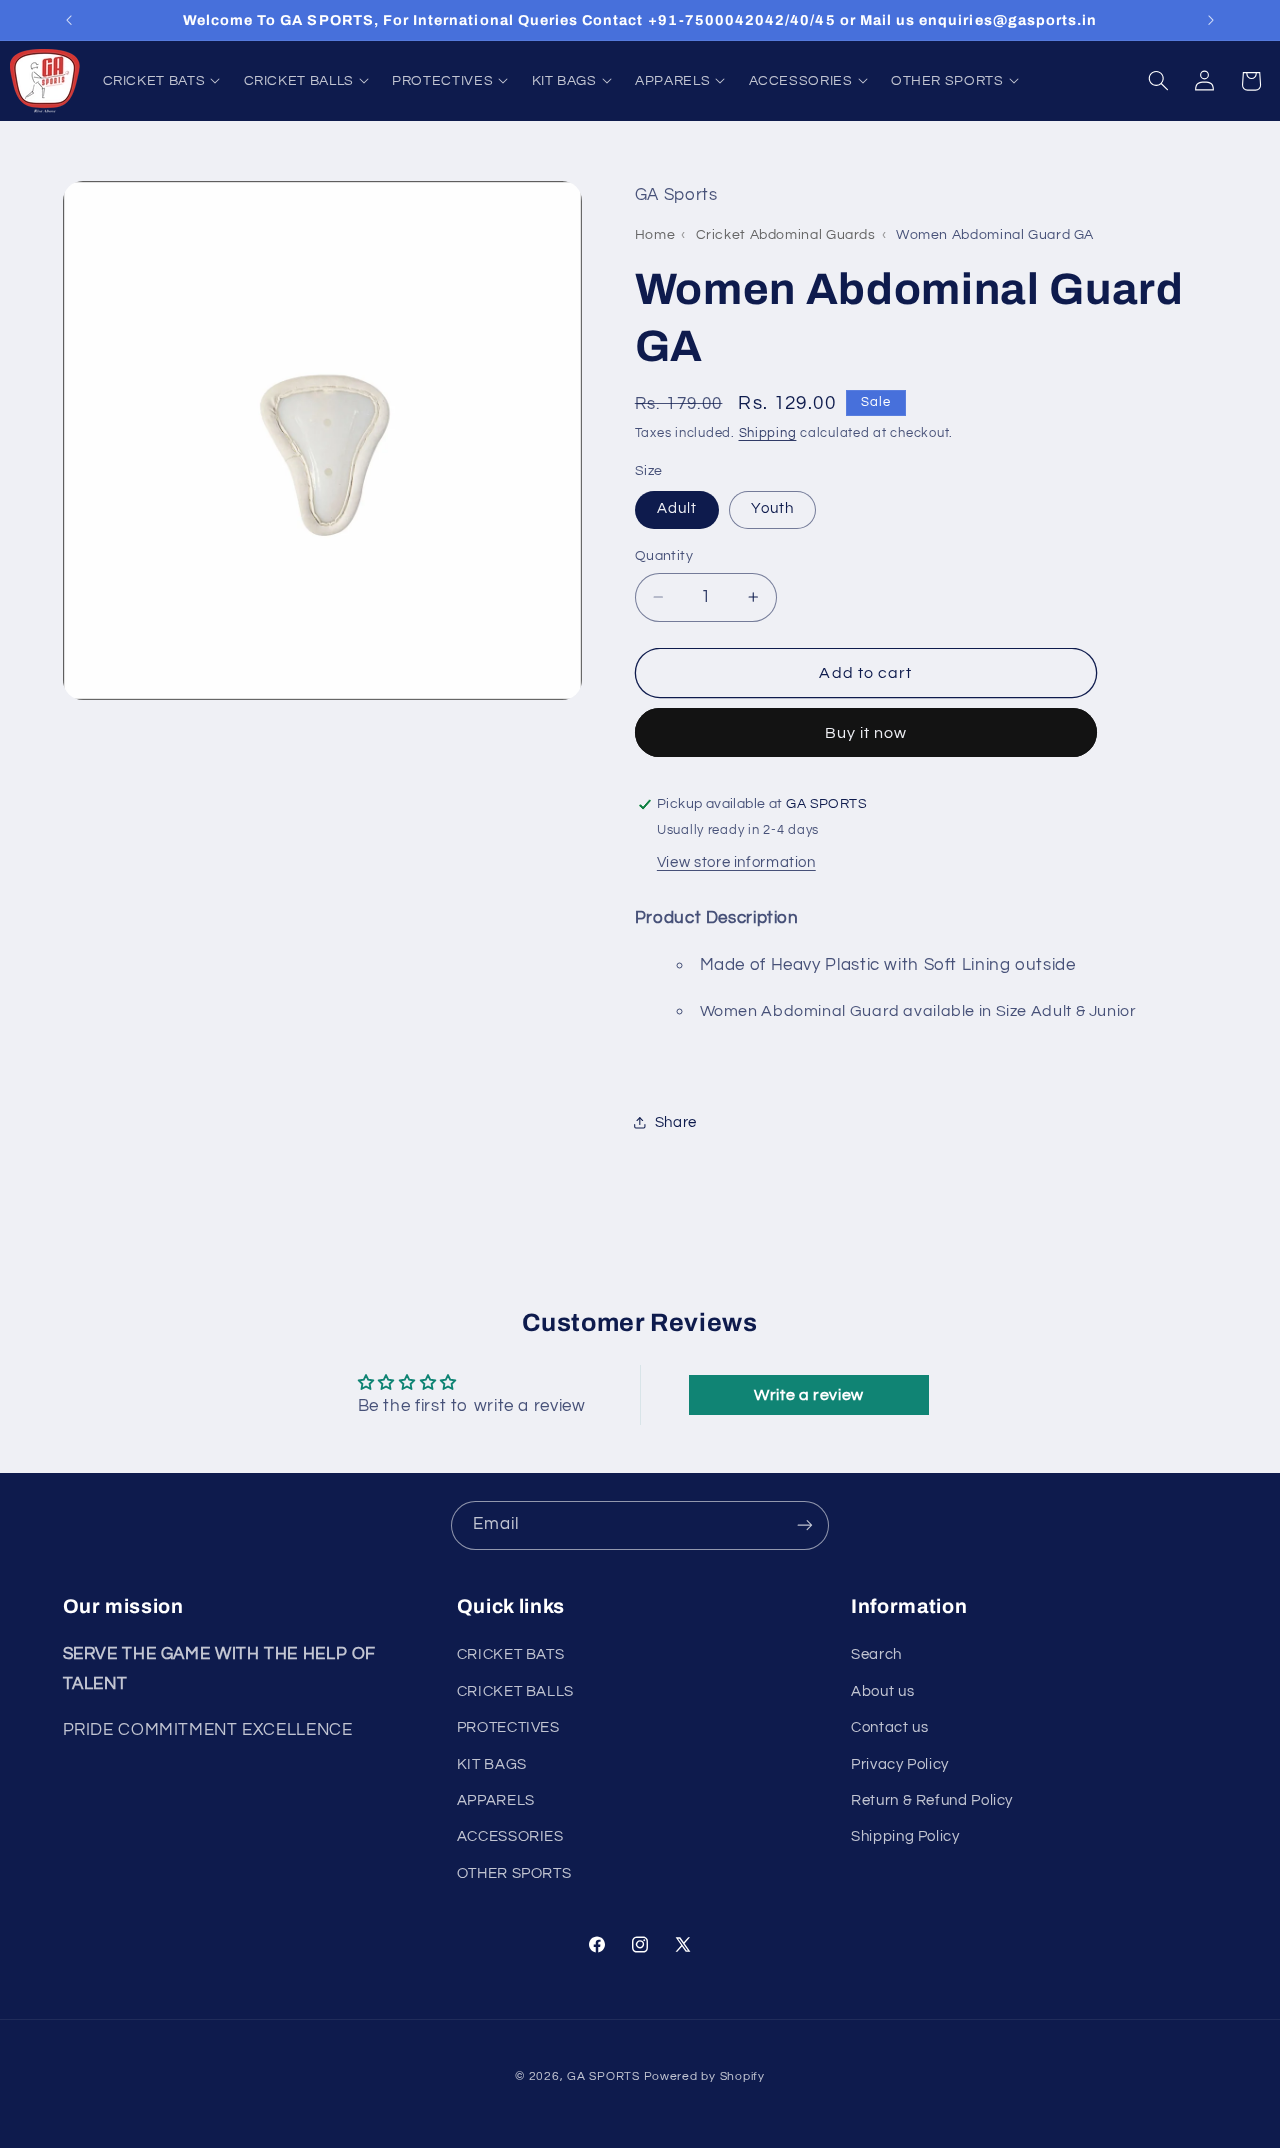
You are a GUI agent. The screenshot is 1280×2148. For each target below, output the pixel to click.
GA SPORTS (603, 2076)
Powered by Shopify (704, 2076)
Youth (772, 508)
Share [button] (676, 1122)
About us (882, 1691)
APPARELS (496, 1800)
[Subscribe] (805, 1525)
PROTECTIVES (508, 1727)
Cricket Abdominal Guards (786, 235)
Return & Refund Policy (932, 1800)
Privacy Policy (900, 1764)
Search (876, 1654)
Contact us (889, 1727)
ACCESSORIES (510, 1836)
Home (655, 235)
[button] (161, 80)
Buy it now (866, 733)
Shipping (768, 433)
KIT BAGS (492, 1764)
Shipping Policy (905, 1836)
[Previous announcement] (69, 20)
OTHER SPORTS (514, 1873)
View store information (736, 862)
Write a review (809, 1395)
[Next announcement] (1211, 20)
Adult (677, 508)
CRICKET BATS (511, 1654)
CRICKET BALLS (515, 1691)
